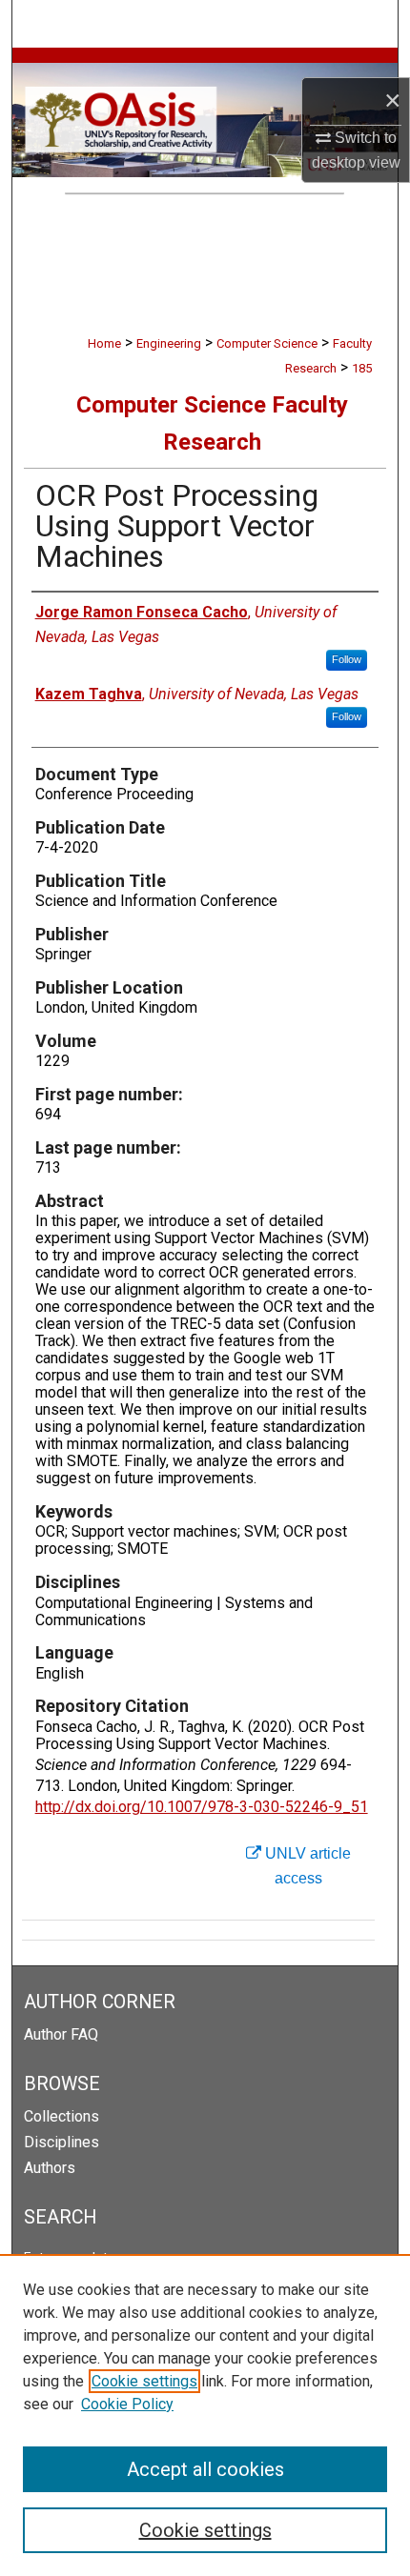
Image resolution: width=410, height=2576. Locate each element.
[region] (205, 2415)
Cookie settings (144, 2381)
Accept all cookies (205, 2469)
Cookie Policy (127, 2404)
